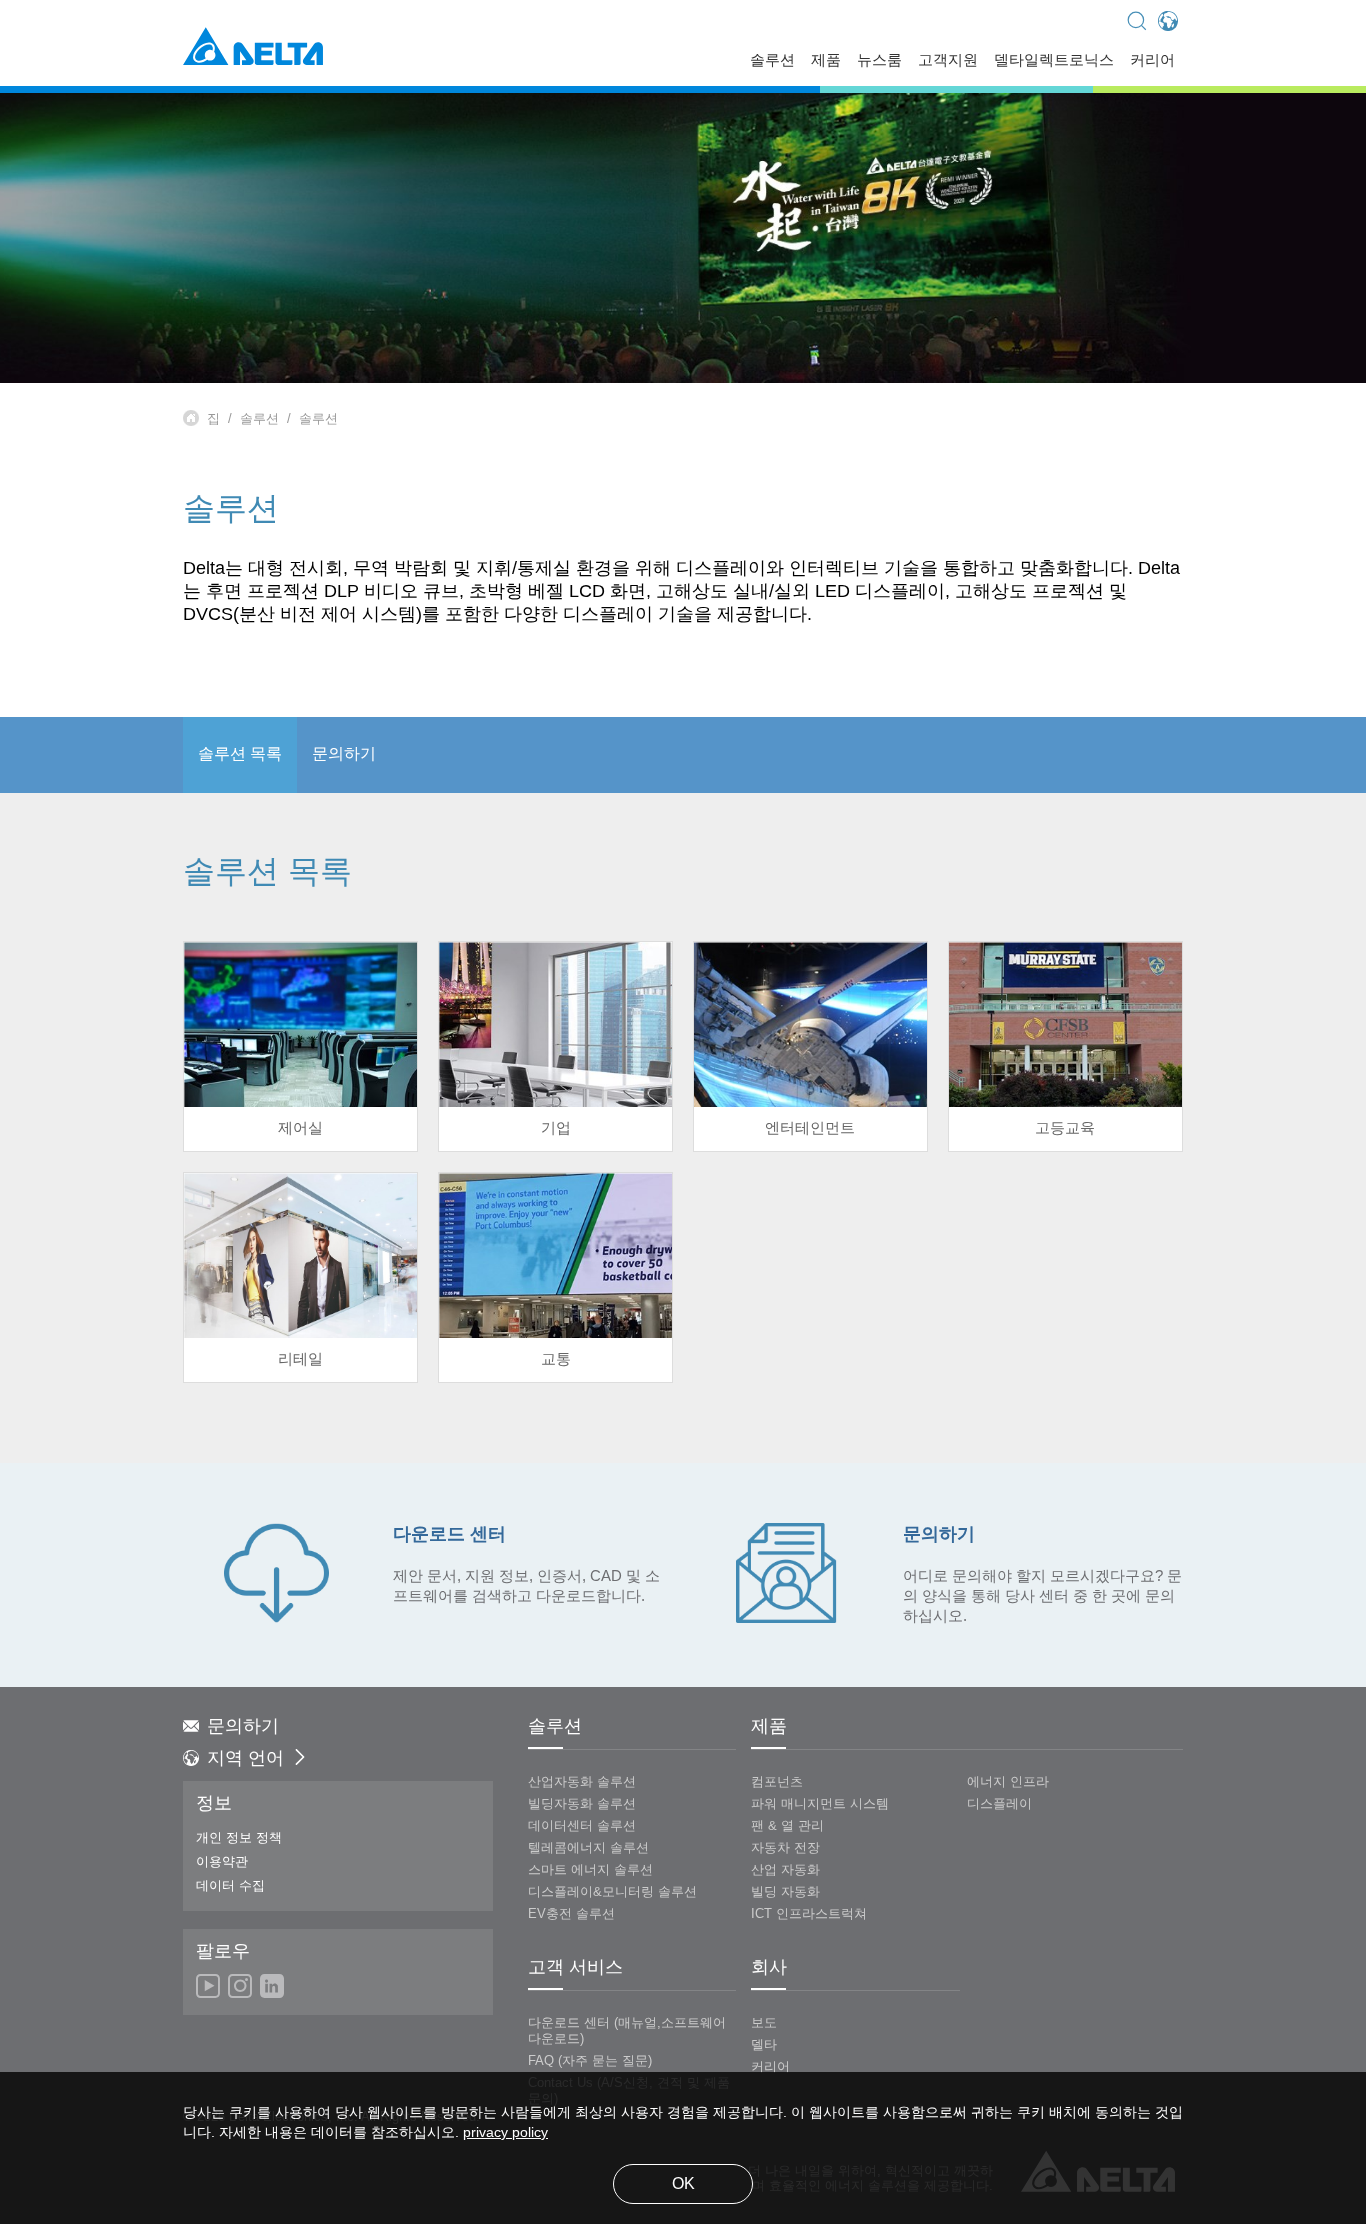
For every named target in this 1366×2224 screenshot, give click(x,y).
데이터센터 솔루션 (582, 1826)
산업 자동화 (785, 1870)
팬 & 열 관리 (787, 1826)
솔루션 (772, 61)
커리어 (1152, 61)
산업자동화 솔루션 (582, 1782)
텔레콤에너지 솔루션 (588, 1848)
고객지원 (948, 61)
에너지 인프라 (1008, 1782)
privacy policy (505, 2133)
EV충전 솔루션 (571, 1914)
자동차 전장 (785, 1848)
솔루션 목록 (240, 754)
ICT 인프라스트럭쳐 (809, 1914)
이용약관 (222, 1862)
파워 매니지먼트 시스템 (820, 1804)
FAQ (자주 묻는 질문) (590, 2061)
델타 (764, 2045)
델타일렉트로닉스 (1054, 61)
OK (683, 2184)
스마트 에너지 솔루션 (590, 1870)
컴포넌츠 (777, 1782)
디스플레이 (999, 1804)
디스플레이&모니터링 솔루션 (612, 1892)
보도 (764, 2023)
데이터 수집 (230, 1886)
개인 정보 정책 (239, 1838)
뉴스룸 (879, 61)
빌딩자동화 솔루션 (582, 1804)
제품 (826, 61)
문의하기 (344, 754)
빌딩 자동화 (785, 1892)
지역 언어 (245, 1759)
